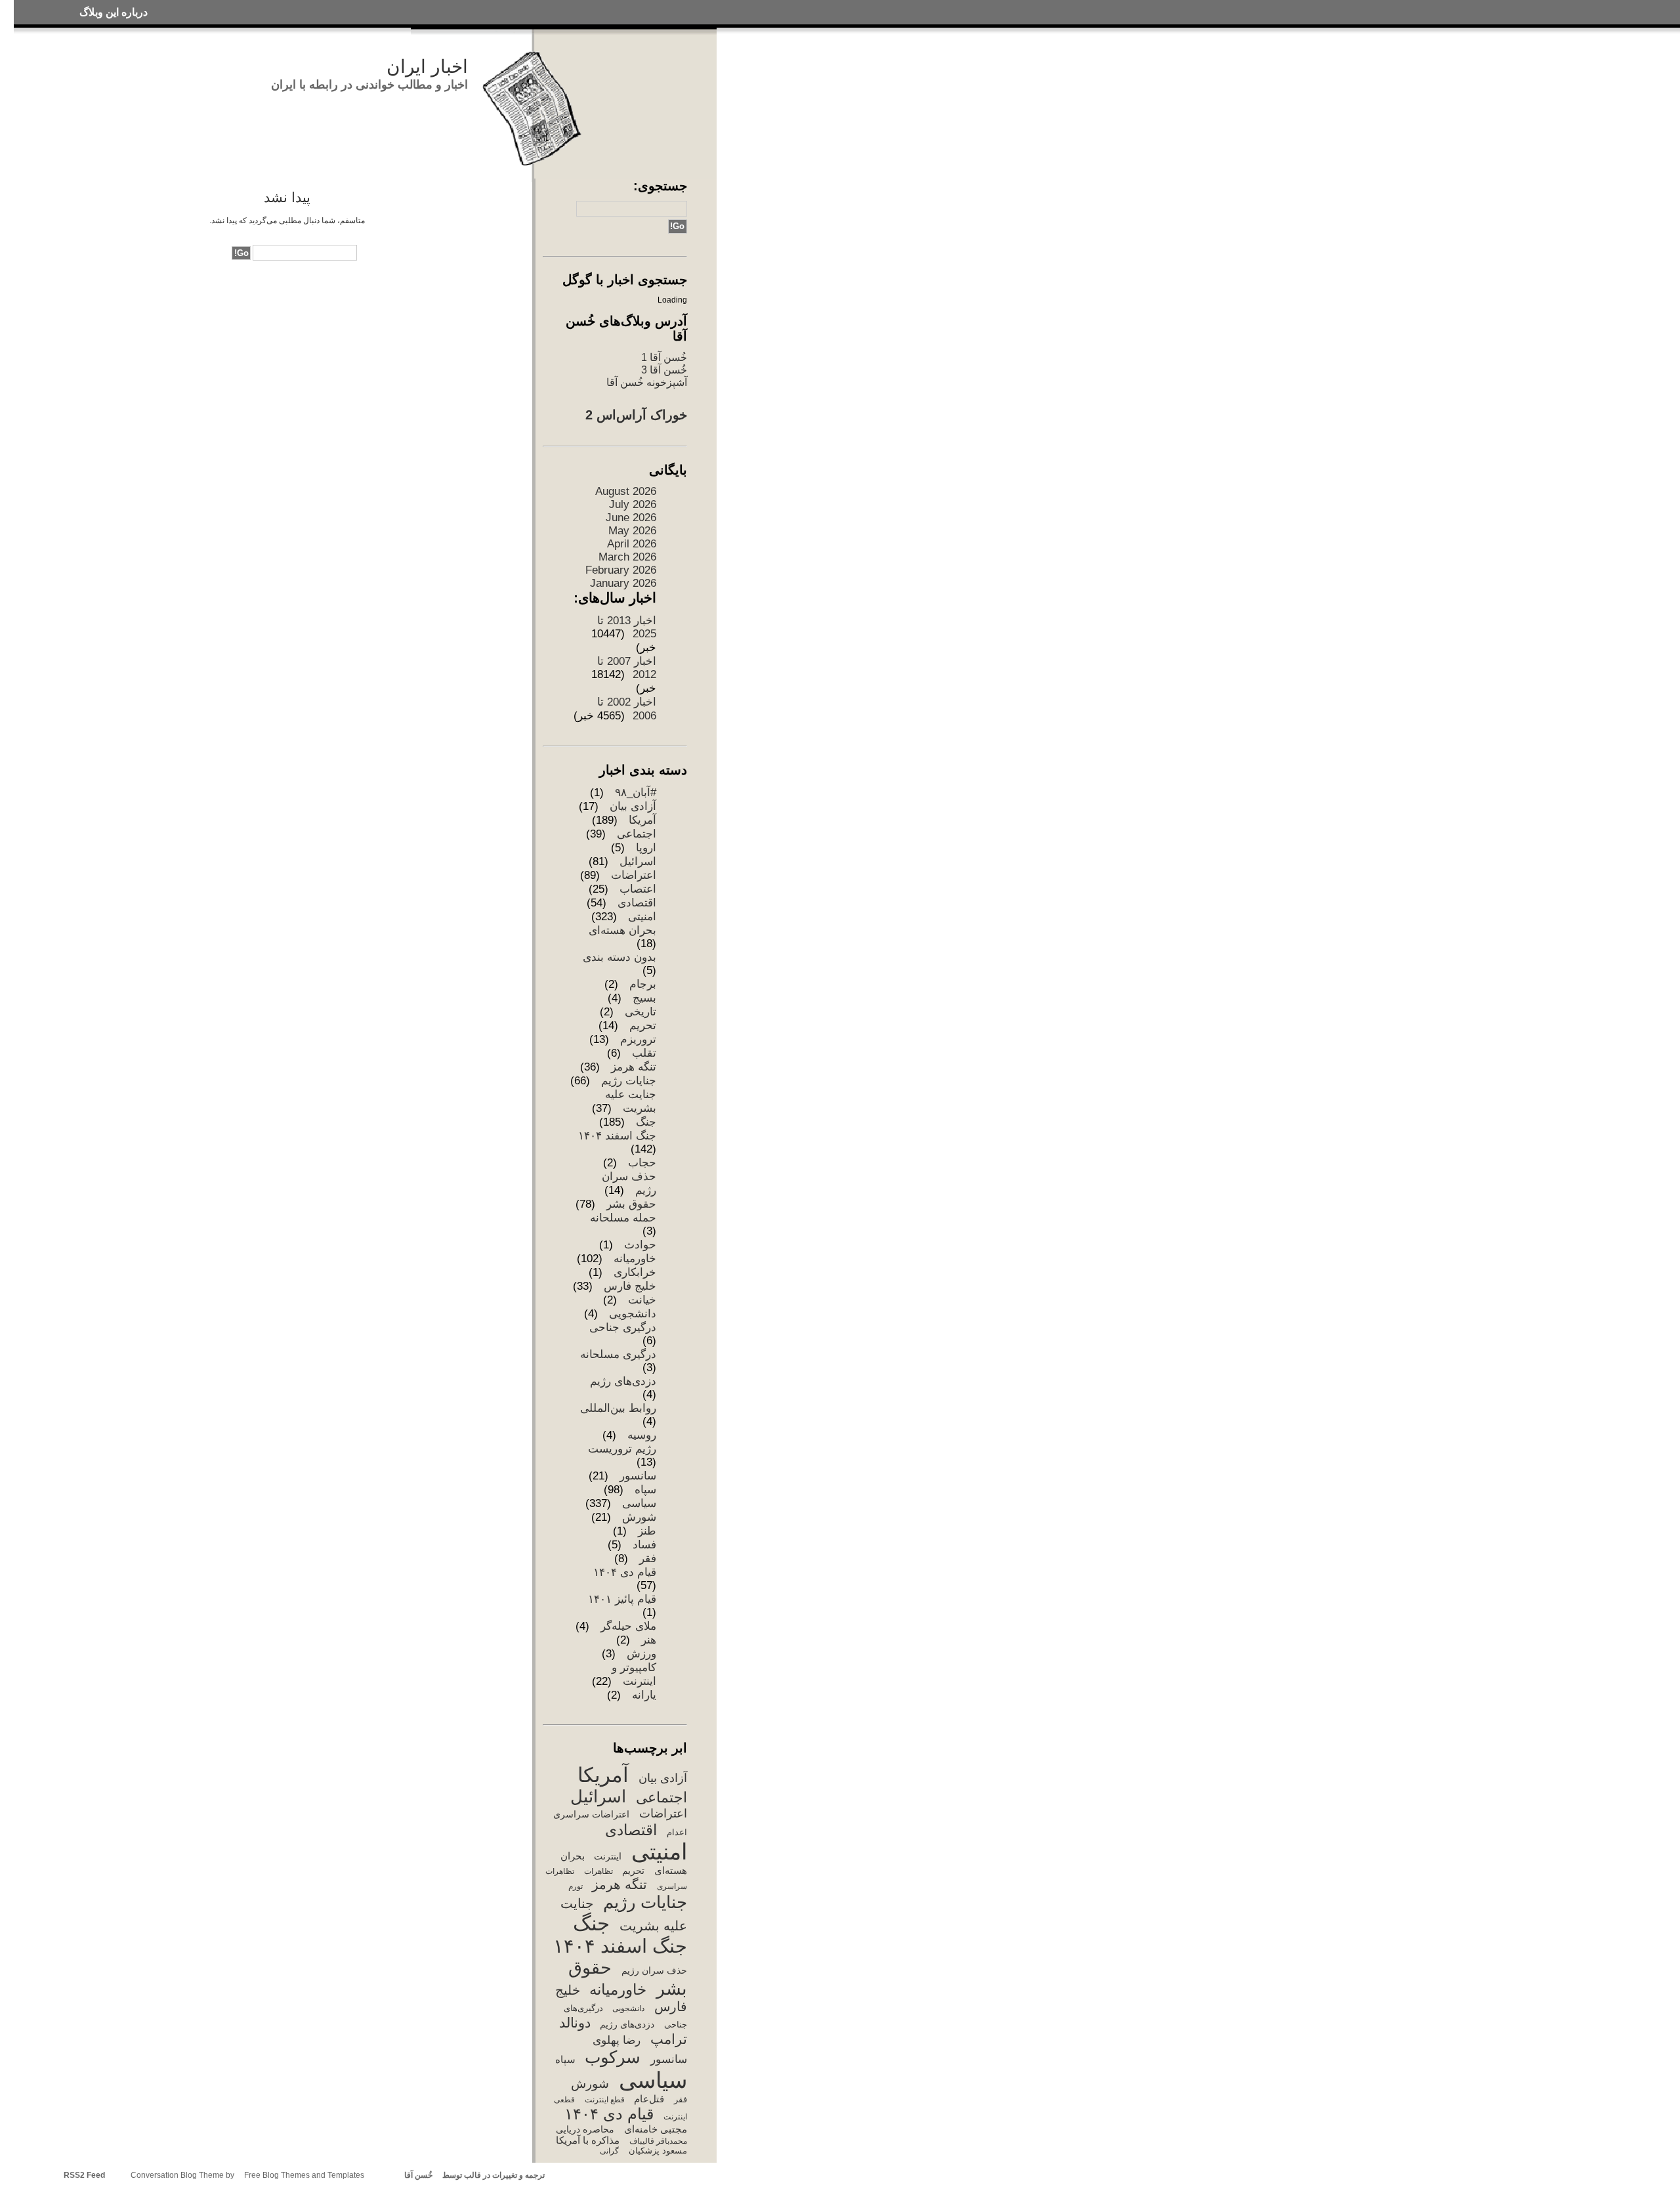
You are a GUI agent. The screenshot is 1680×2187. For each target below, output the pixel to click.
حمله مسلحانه (623, 1218)
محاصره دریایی (585, 2129)
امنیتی (642, 917)
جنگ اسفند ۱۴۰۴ (617, 1136)
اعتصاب (638, 889)
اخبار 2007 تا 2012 (627, 668)
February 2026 (621, 570)
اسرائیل (638, 861)
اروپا (646, 848)
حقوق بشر (631, 1204)
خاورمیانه (635, 1259)
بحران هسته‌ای (622, 930)
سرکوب (613, 2057)
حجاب (642, 1163)
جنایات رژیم (629, 1081)
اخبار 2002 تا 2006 (627, 709)
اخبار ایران (427, 67)
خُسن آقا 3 (664, 370)
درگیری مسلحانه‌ (618, 1354)
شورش (639, 1517)
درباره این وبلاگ (114, 12)
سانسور (638, 1476)
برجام (643, 984)
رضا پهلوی (617, 2040)
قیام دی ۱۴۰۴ (625, 1572)
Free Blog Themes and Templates (304, 2175)
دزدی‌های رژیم (623, 1381)
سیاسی (639, 1503)
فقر (648, 1559)
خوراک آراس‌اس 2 (636, 415)
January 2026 (623, 583)
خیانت (642, 1300)
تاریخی (640, 1012)
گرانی (609, 2151)
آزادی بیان (633, 806)
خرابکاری (635, 1272)
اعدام (677, 1832)
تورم (575, 1886)
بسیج (644, 998)
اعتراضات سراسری (591, 1814)
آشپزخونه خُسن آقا (647, 382)
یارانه (644, 1695)
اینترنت (608, 1856)
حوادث (640, 1245)
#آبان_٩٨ (636, 793)
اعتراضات (634, 875)
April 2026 (632, 544)
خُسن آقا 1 (664, 357)
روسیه (642, 1435)
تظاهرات (598, 1871)
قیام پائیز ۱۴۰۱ (622, 1599)
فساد (644, 1545)
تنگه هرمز (634, 1067)
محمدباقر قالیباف (658, 2141)
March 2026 (627, 557)
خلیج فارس (630, 1286)
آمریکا (642, 820)
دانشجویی (633, 1314)
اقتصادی (637, 903)
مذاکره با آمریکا (588, 2140)
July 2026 (633, 504)
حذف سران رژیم (654, 1970)
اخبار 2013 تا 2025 (627, 627)
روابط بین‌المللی (618, 1408)
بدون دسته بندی (619, 957)
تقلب (644, 1053)
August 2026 (626, 491)
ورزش (641, 1654)
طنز (647, 1531)
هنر (649, 1640)
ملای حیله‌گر (628, 1626)
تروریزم (638, 1039)
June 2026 (631, 518)
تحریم (643, 1026)
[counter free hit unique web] (548, 2175)
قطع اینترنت (604, 2100)
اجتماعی (637, 834)
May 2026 (632, 531)
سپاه (645, 1490)
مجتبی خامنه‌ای (655, 2129)
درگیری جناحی (623, 1327)
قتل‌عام (649, 2099)
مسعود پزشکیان (658, 2151)
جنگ (646, 1122)
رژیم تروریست (622, 1449)
